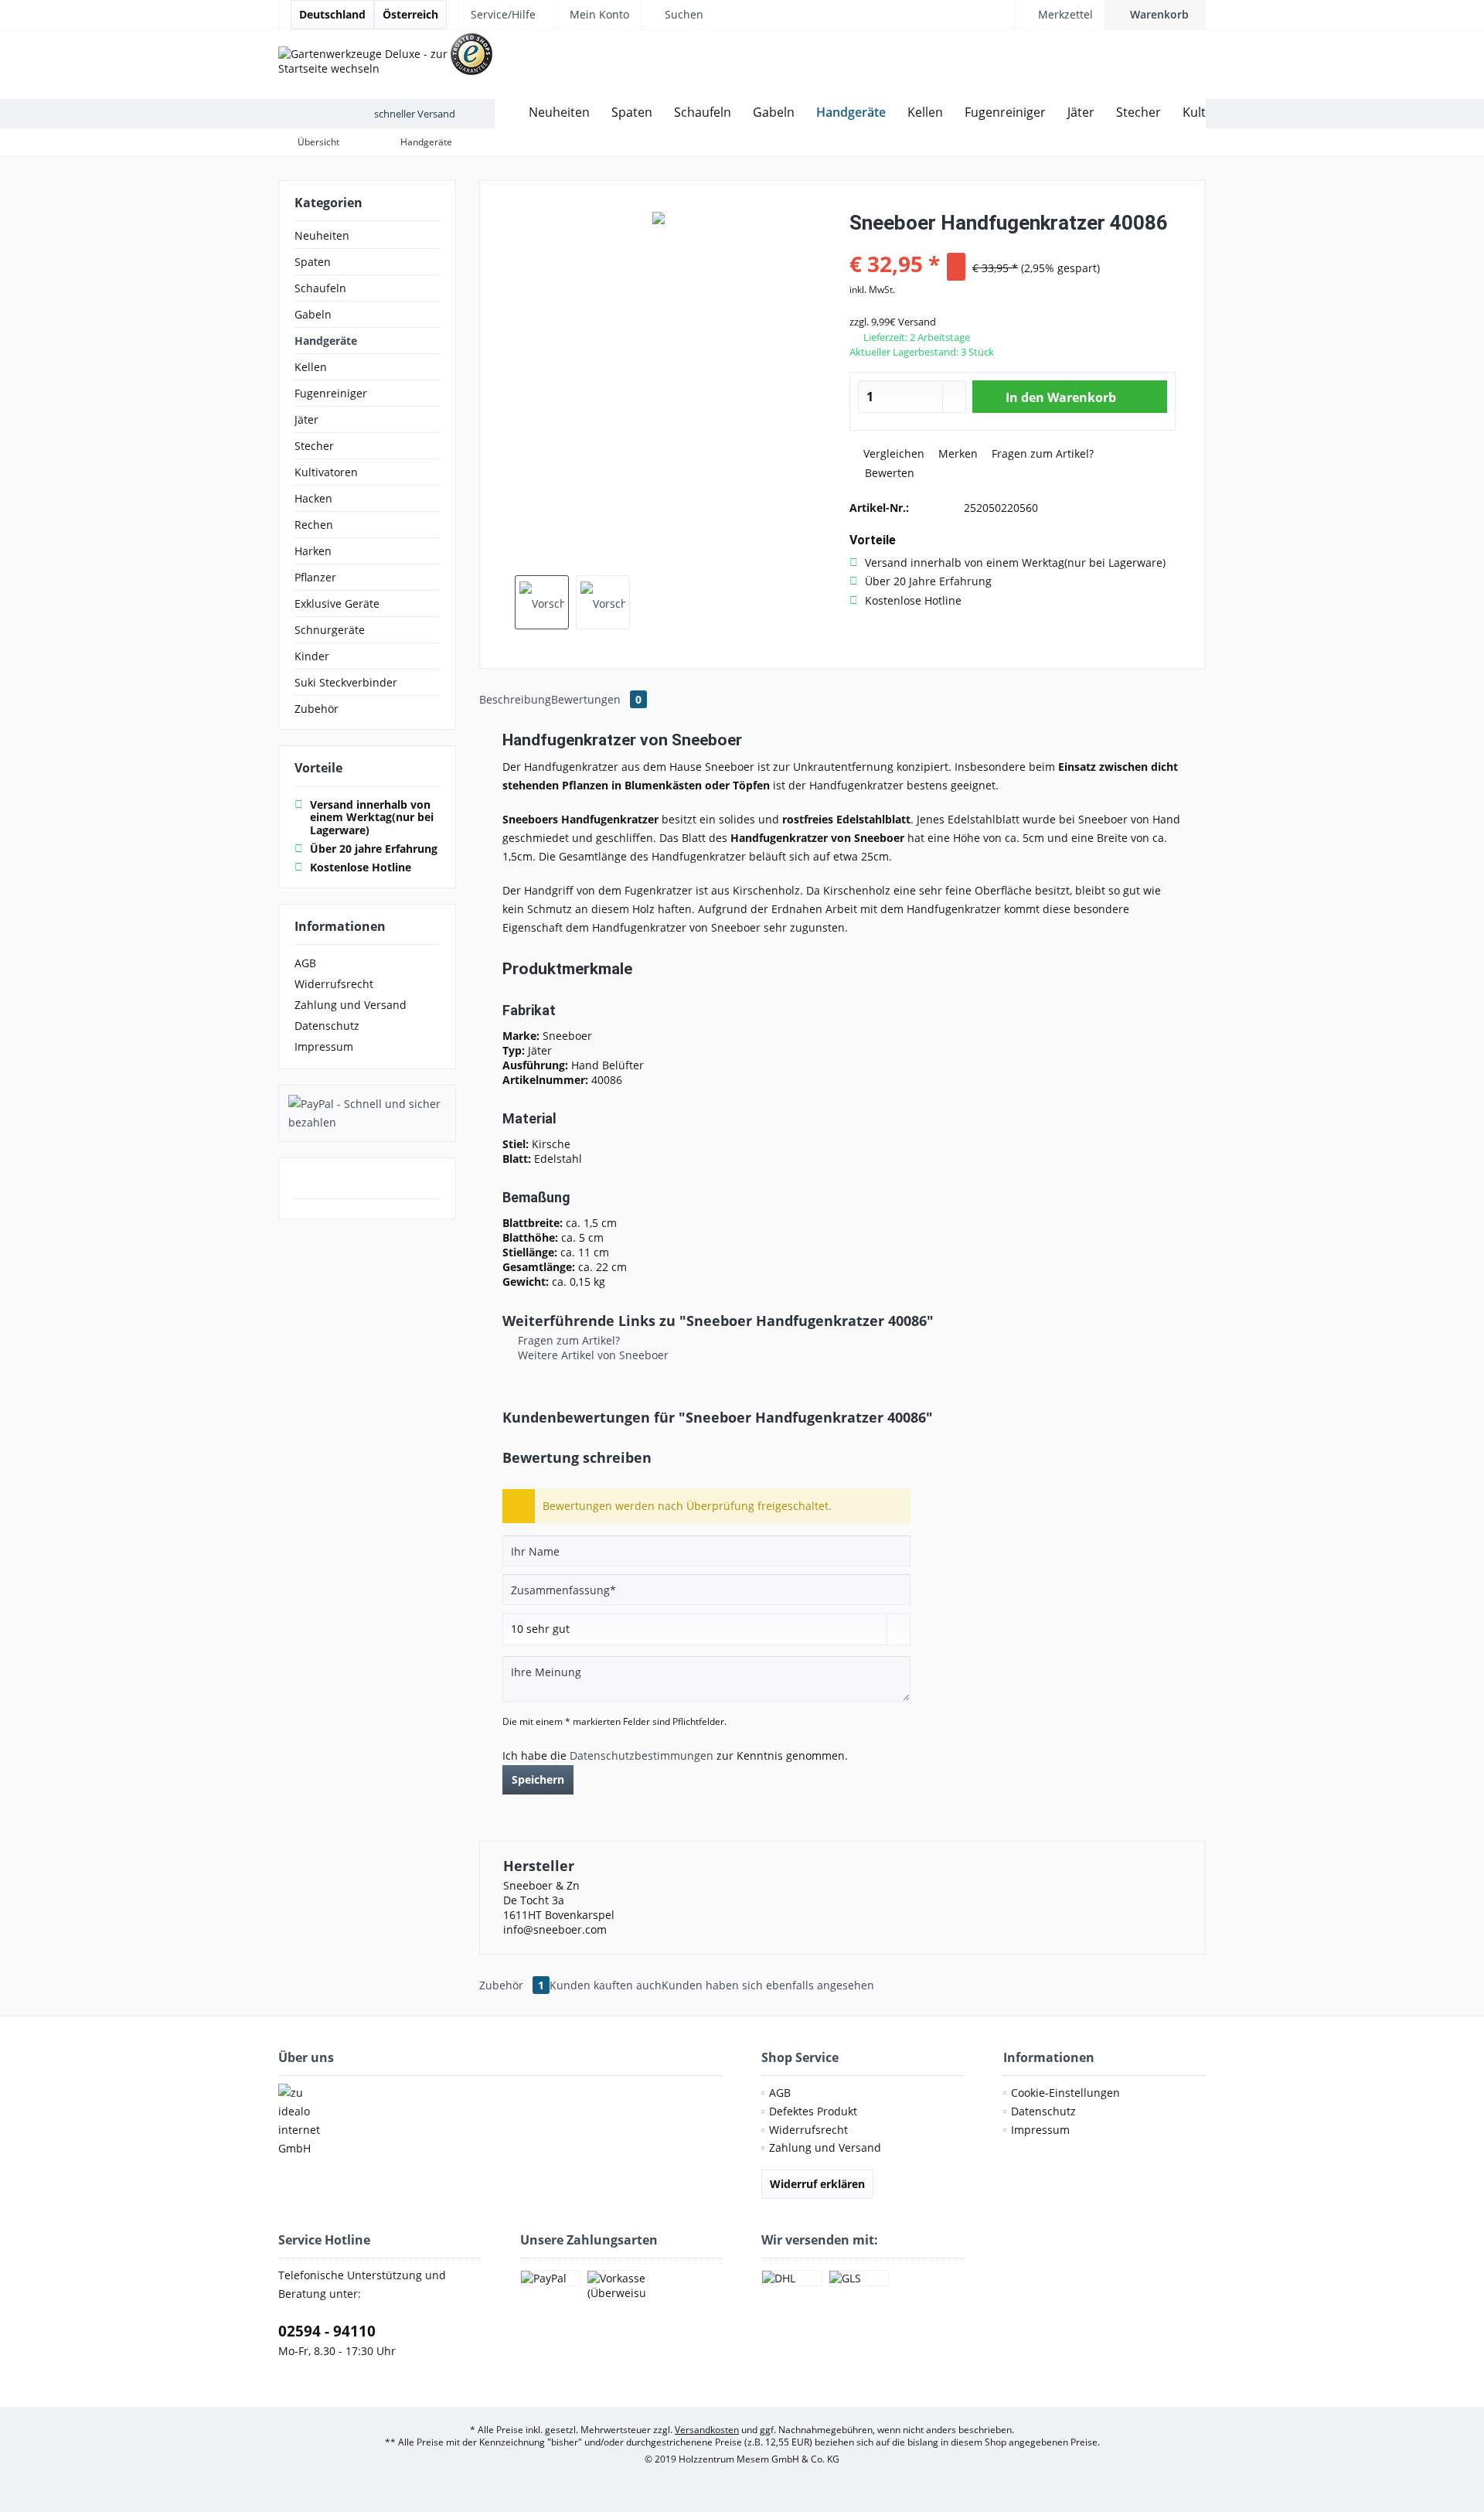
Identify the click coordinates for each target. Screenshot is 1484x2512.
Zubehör (317, 709)
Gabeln (313, 314)
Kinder (312, 656)
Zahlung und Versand (351, 1005)
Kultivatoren (326, 472)
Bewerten (888, 473)
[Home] (506, 112)
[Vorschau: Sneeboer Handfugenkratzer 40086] (542, 602)
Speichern (538, 1779)
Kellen (311, 367)
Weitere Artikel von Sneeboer (592, 1355)
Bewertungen (596, 699)
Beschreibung (515, 699)
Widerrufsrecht (334, 984)
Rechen (314, 525)
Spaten (313, 262)
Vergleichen (892, 453)
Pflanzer (315, 577)
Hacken (313, 498)
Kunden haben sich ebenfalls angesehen (768, 1985)
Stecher (314, 446)
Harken (313, 551)
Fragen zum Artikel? (1041, 453)
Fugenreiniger (331, 393)
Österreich (410, 14)
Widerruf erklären (817, 2184)
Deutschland (332, 14)
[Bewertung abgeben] (1013, 243)
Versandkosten (707, 2430)
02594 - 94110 (327, 2331)
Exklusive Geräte (337, 603)
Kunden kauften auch (606, 1985)
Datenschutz (327, 1026)
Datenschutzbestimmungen (642, 1755)
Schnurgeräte (330, 630)
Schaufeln (320, 288)
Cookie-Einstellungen (1065, 2093)
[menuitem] (1155, 15)
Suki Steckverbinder (346, 682)
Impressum (324, 1046)
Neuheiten (322, 235)
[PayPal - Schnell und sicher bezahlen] (367, 1113)
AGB (305, 963)
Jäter (306, 419)
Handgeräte (326, 341)
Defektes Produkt (813, 2111)
